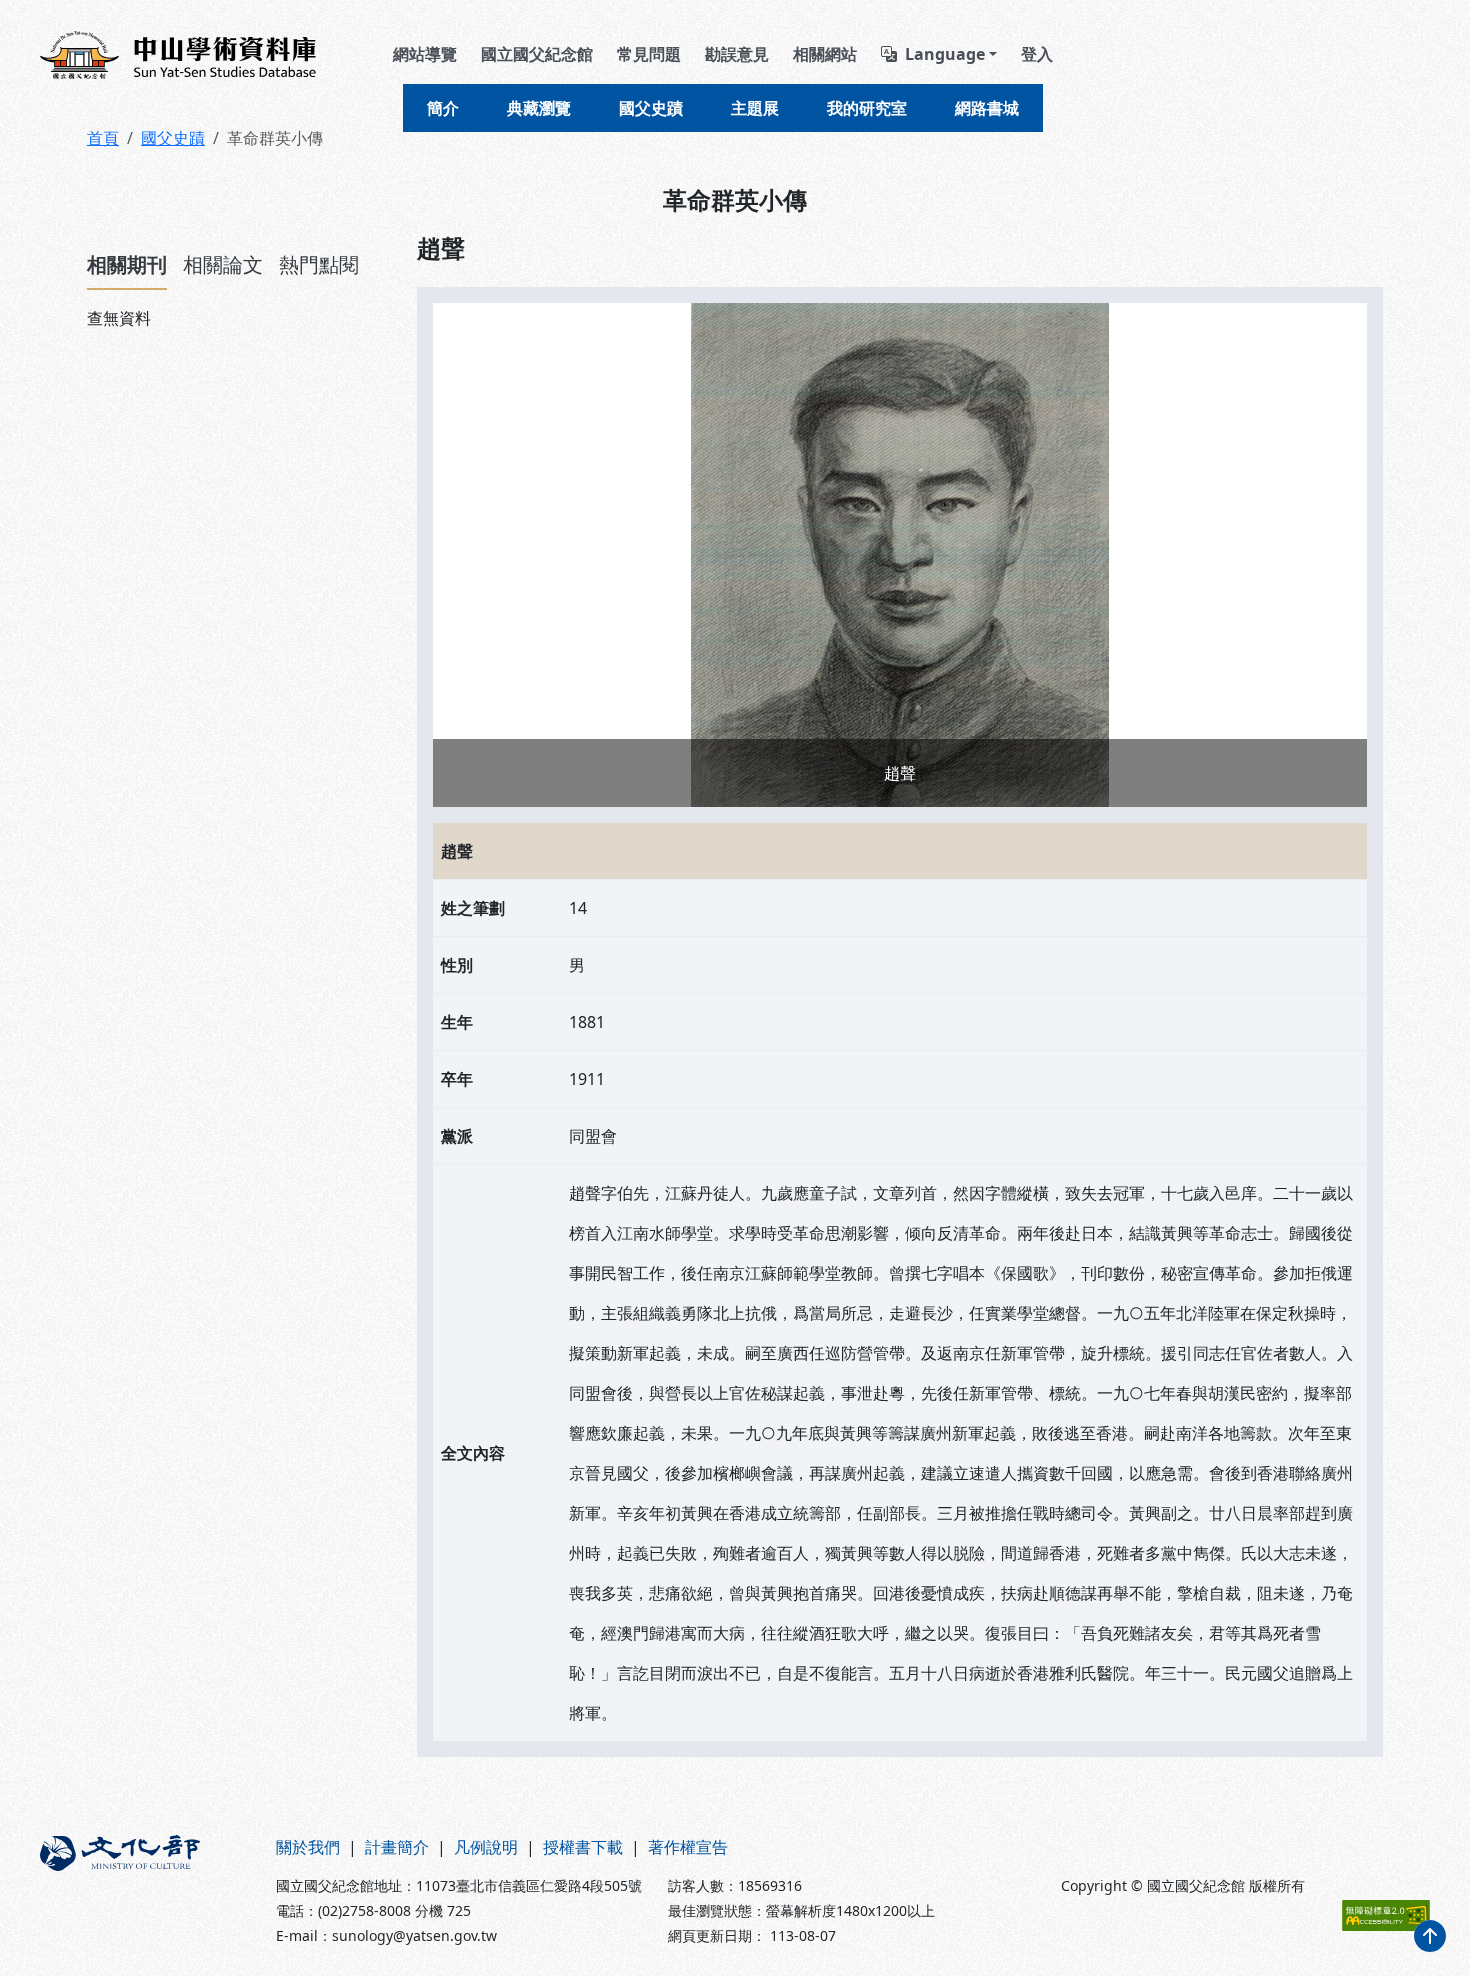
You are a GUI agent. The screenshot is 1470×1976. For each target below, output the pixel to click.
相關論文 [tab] (223, 264)
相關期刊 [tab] (127, 264)
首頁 (103, 138)
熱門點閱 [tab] (319, 264)
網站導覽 (425, 54)
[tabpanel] (240, 318)
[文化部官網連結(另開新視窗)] (146, 1890)
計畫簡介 (397, 1847)
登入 (1037, 54)
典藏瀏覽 (539, 108)
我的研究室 (867, 108)
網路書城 (987, 108)
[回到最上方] (1430, 1936)
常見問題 (649, 54)
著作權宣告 (688, 1847)
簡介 (443, 108)
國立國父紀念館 (537, 54)
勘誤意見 (737, 54)
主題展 (755, 108)
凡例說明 (486, 1847)
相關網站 (825, 54)
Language (945, 54)
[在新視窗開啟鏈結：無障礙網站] (1386, 1915)
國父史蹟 (651, 108)
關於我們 (308, 1847)
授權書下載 (583, 1847)
